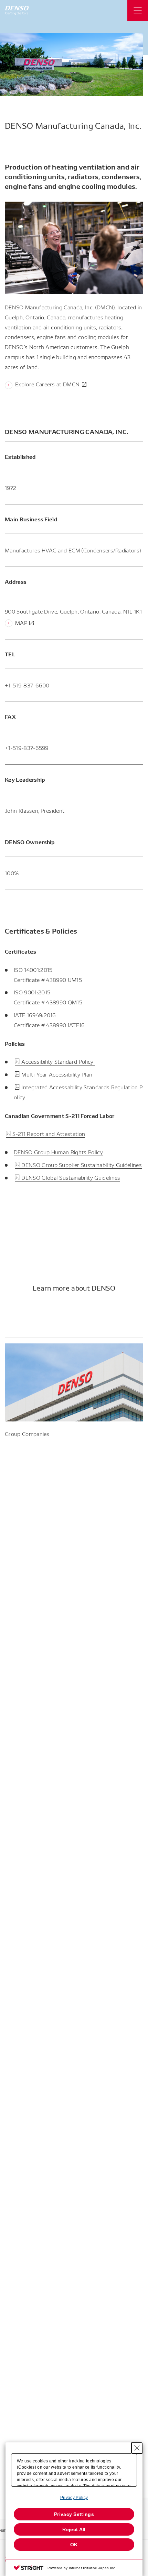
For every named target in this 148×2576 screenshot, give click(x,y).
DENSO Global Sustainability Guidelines (71, 1178)
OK (74, 2545)
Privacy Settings (74, 2514)
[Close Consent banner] (137, 2448)
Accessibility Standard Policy (58, 1062)
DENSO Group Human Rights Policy (58, 1152)
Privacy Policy (74, 2498)
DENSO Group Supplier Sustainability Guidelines (82, 1165)
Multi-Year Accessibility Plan (57, 1074)
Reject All (74, 2529)
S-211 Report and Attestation (49, 1134)
